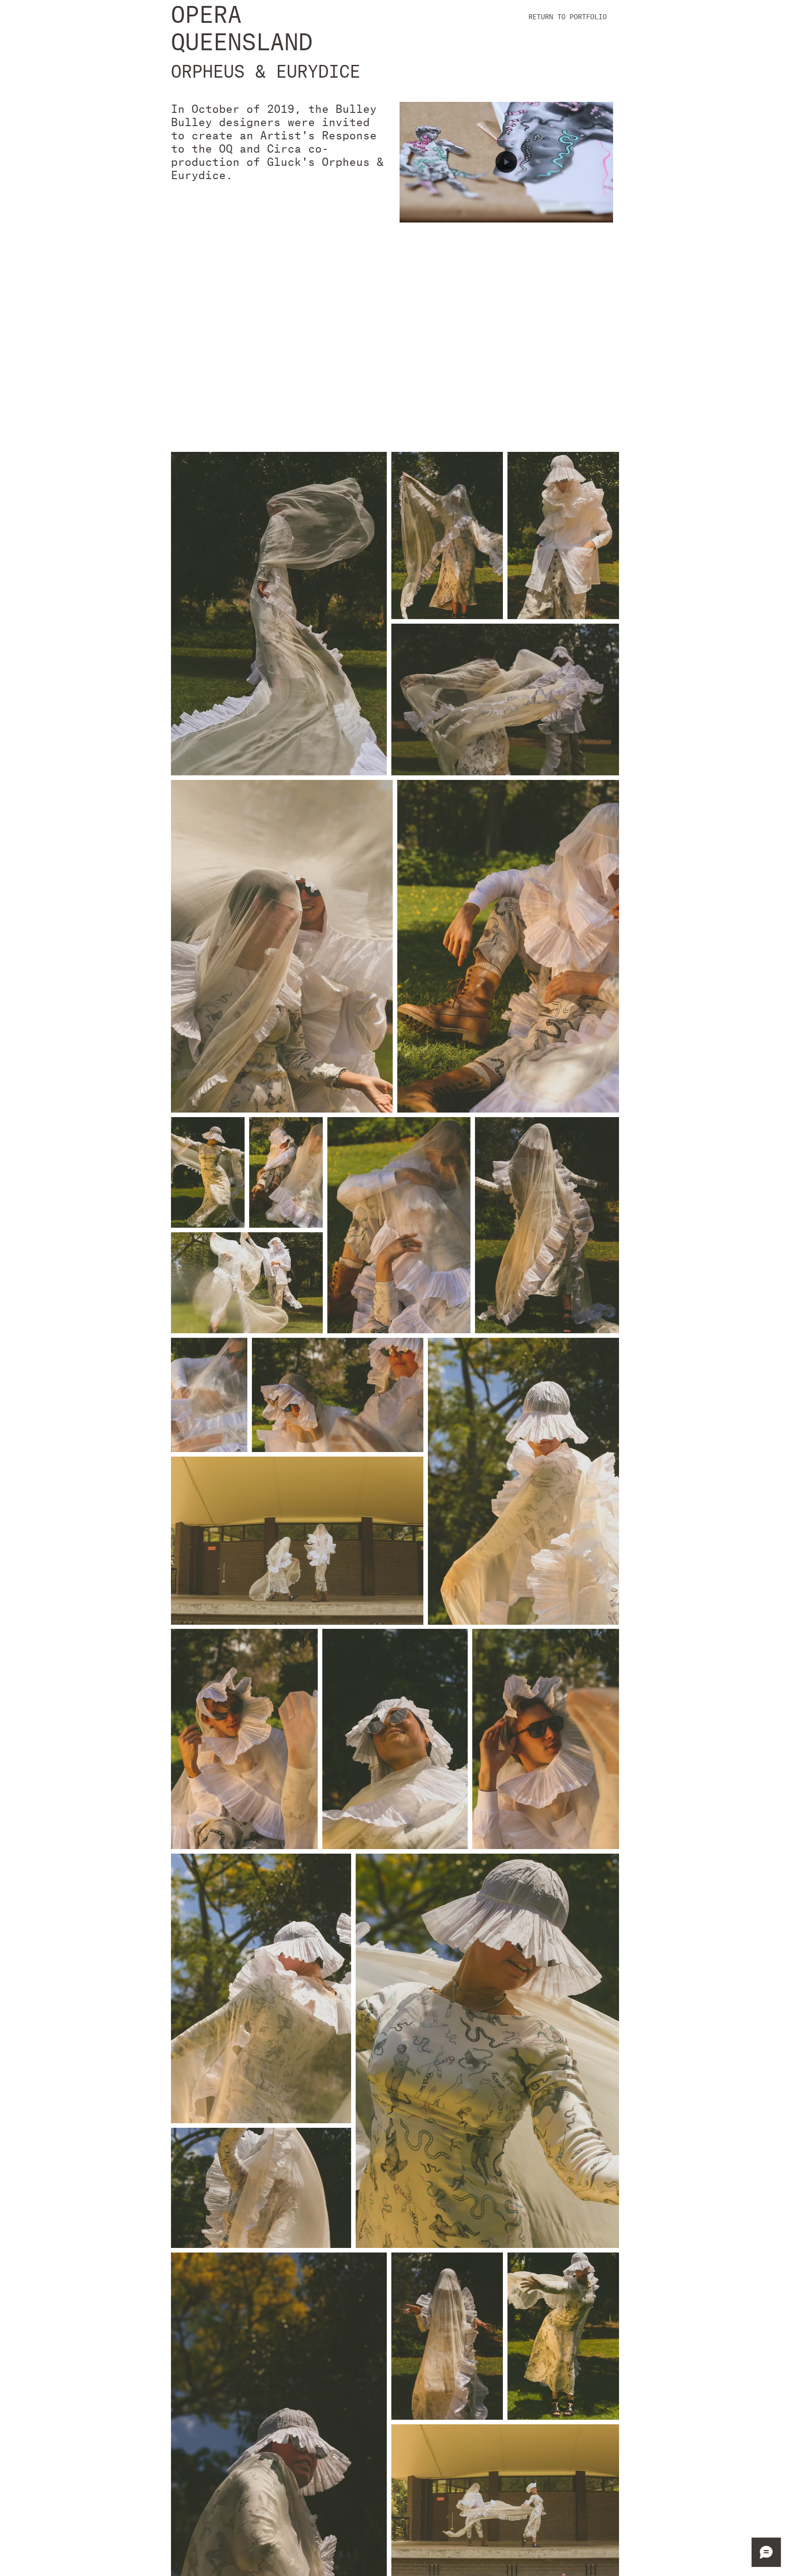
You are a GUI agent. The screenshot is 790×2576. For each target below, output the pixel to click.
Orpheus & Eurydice (443, 272)
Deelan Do (481, 304)
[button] (506, 212)
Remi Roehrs (573, 304)
